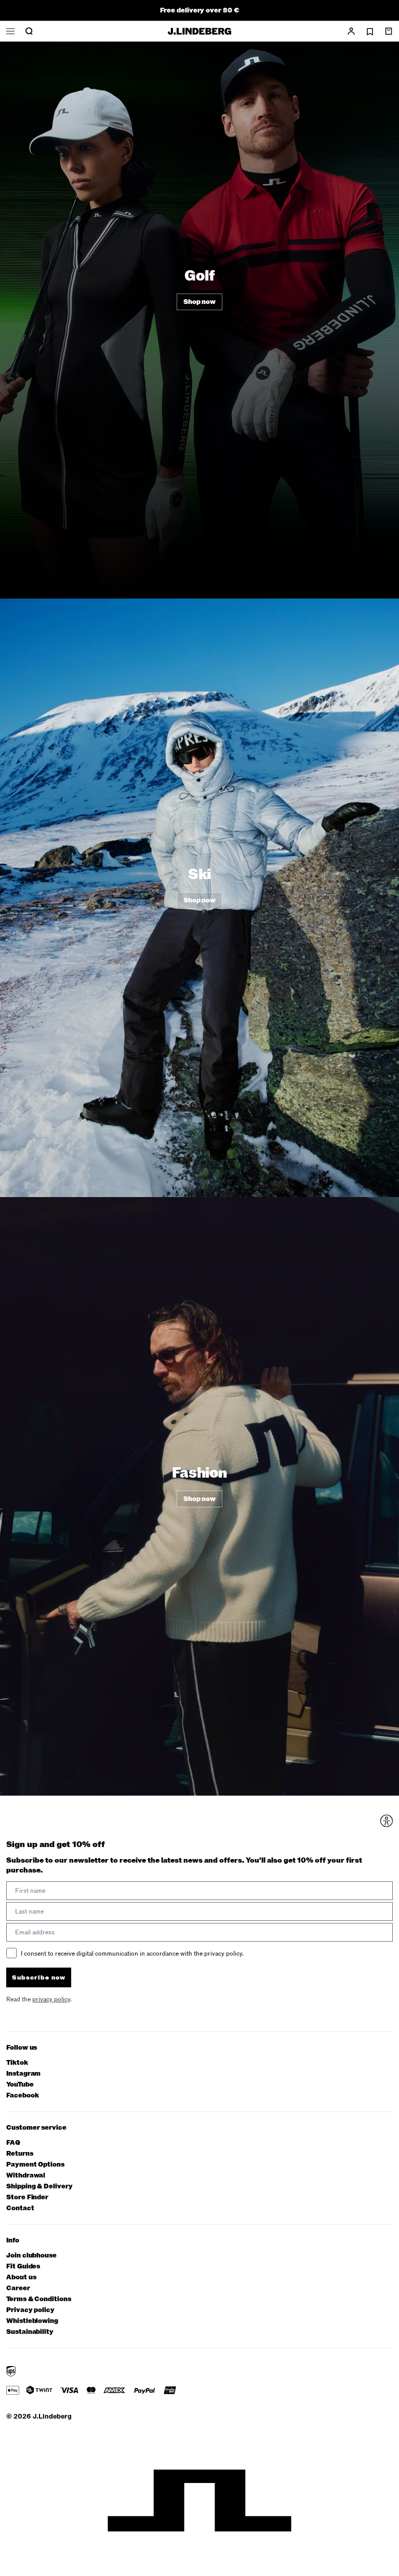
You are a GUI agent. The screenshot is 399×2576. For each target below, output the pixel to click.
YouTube (20, 2085)
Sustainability (30, 2332)
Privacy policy (30, 2310)
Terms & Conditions (39, 2299)
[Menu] (10, 31)
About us (21, 2278)
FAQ (13, 2143)
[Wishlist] (370, 32)
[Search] (29, 31)
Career (18, 2288)
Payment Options (35, 2165)
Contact (20, 2208)
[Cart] (389, 31)
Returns (20, 2154)
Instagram (23, 2074)
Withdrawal (26, 2176)
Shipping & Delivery (39, 2187)
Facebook (22, 2096)
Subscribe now (39, 1977)
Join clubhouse (31, 2256)
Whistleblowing (32, 2321)
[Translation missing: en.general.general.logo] (199, 31)
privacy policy (51, 1999)
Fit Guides (23, 2267)
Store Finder (27, 2197)
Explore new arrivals (199, 10)
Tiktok (17, 2063)
